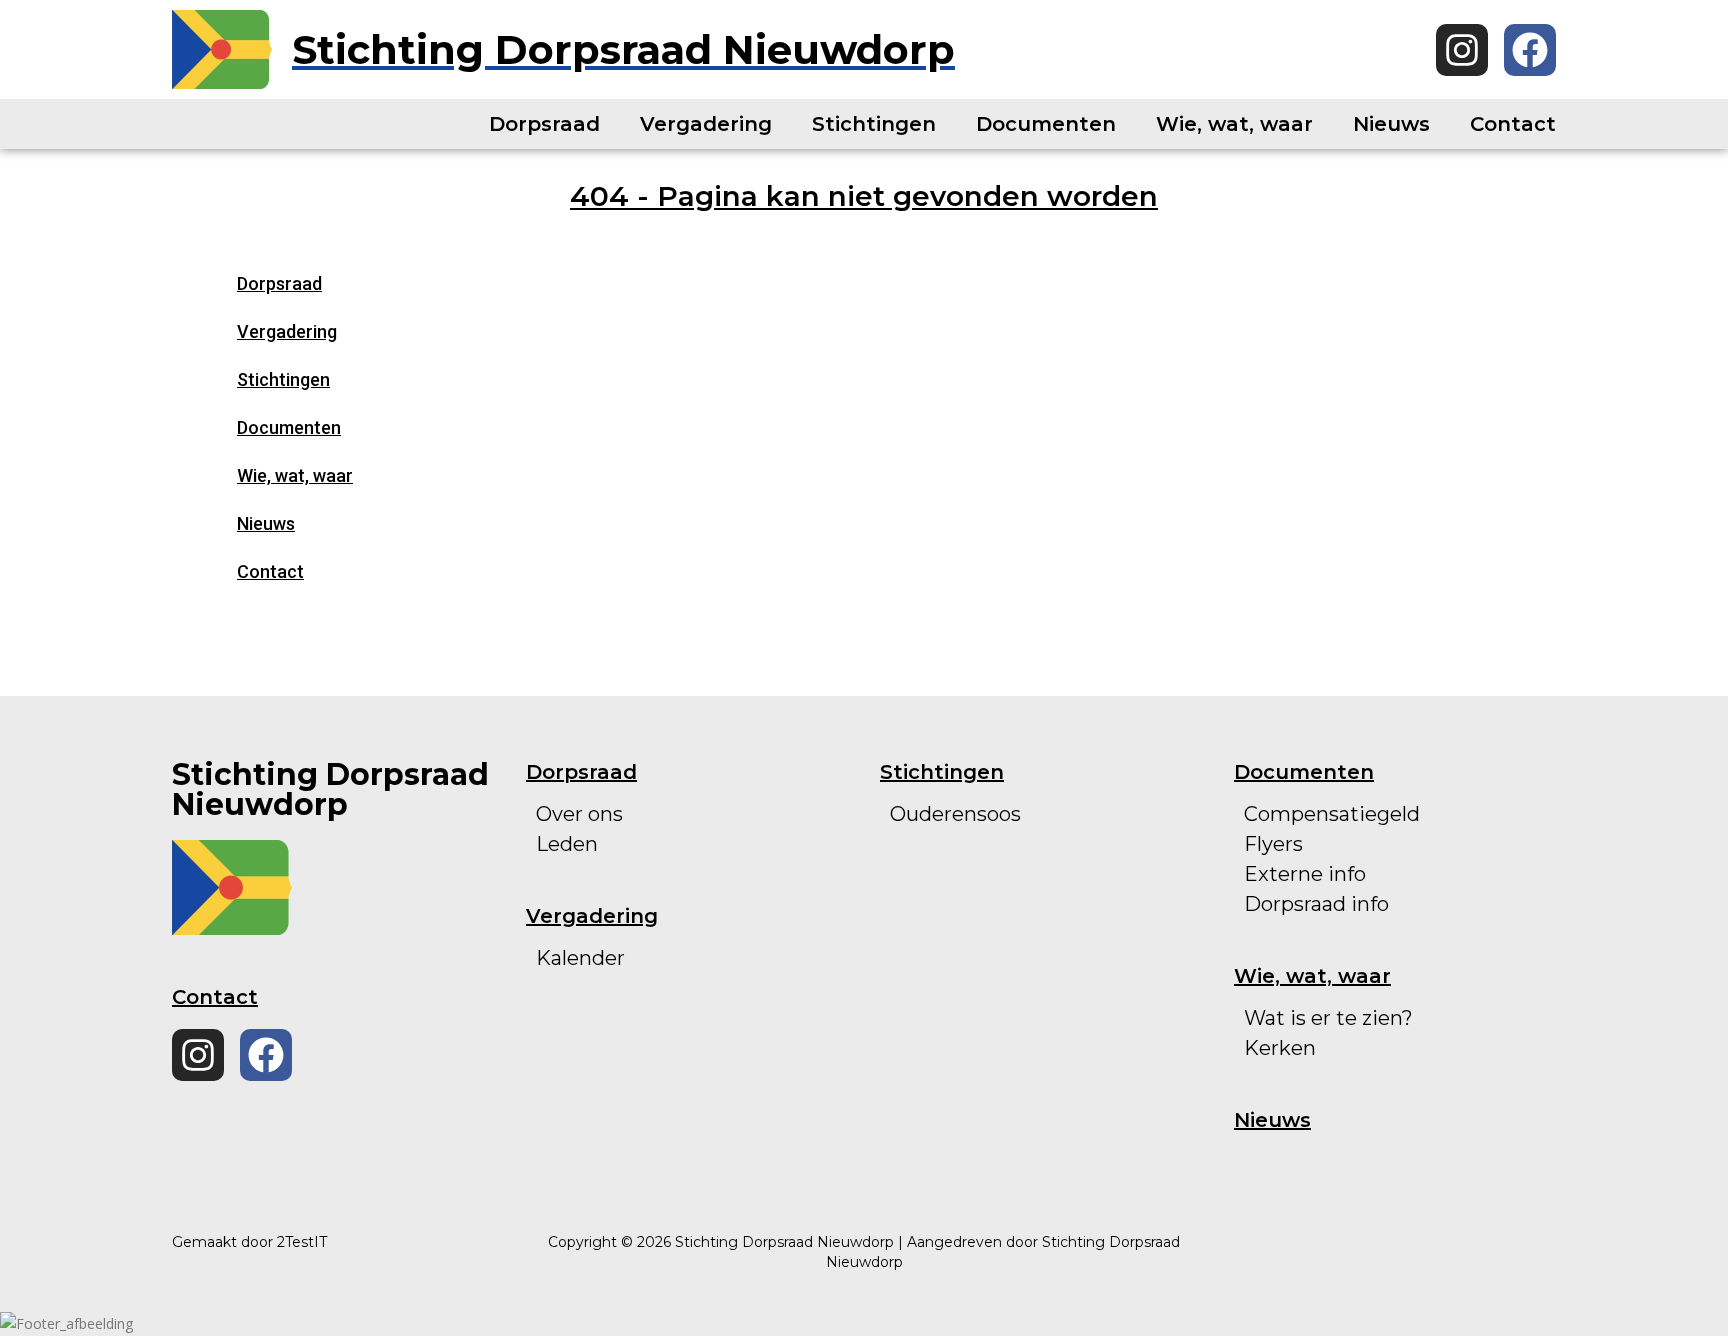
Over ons (579, 814)
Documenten (1046, 124)
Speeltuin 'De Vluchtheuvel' (1028, 874)
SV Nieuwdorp (961, 904)
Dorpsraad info (1316, 904)
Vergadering (706, 124)
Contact (1513, 124)
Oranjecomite (958, 844)
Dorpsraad (544, 124)
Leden (567, 844)
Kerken (1280, 1048)
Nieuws (1391, 124)
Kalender (580, 958)
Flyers (1273, 844)
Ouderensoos (955, 814)
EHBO (920, 934)
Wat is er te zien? (1328, 1018)
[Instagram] (1462, 50)
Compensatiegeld (1332, 814)
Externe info (1305, 874)
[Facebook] (1530, 50)
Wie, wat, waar (1234, 124)
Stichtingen (874, 124)
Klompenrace (956, 964)
